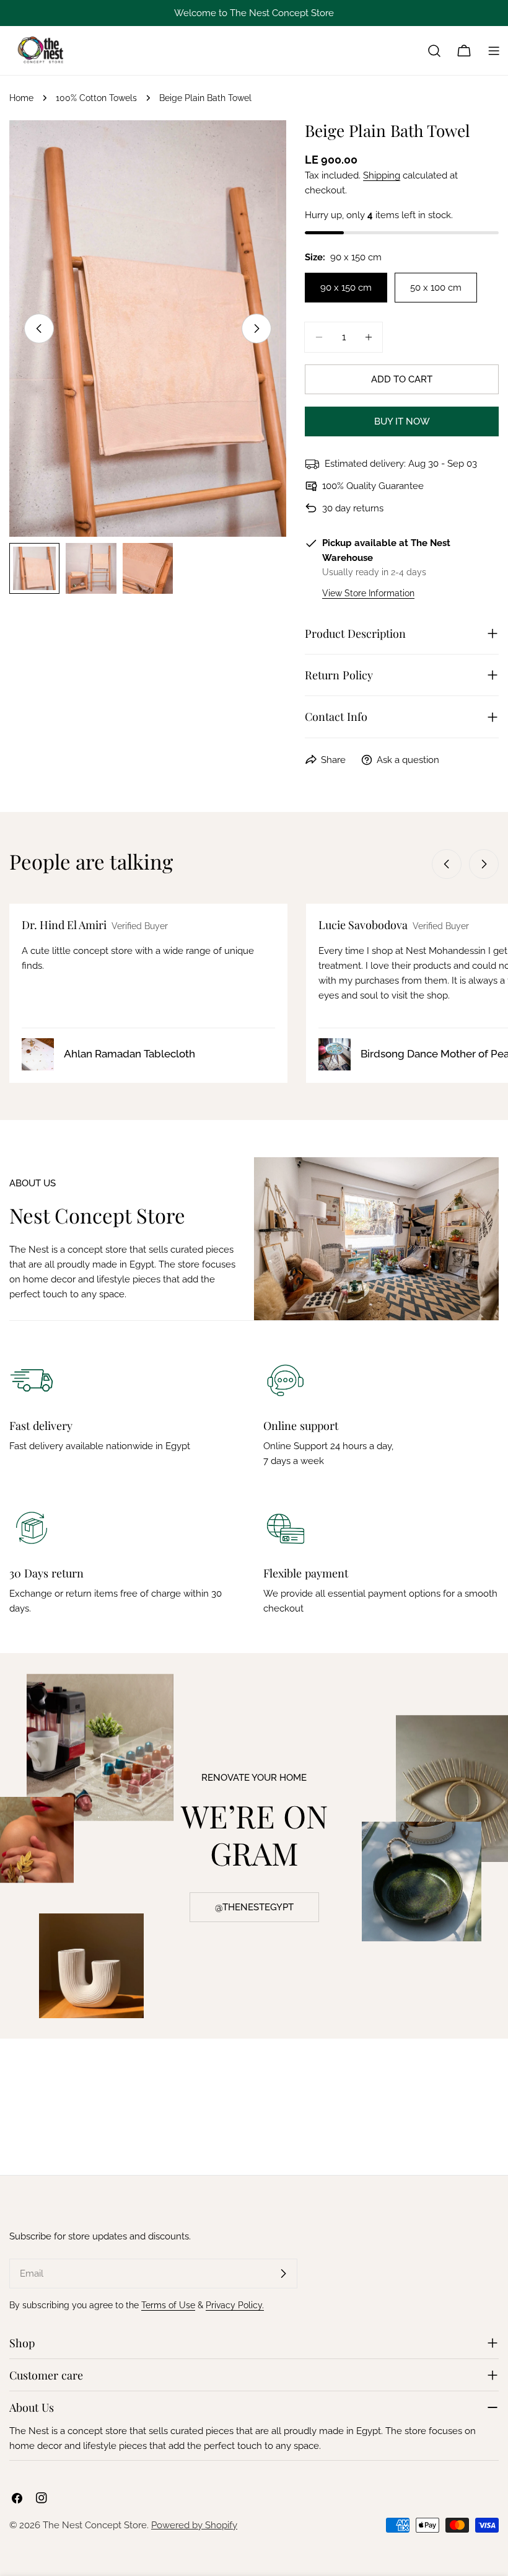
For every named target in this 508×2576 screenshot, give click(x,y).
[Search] (434, 51)
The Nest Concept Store (95, 2525)
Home (21, 98)
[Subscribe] (283, 2274)
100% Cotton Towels (96, 98)
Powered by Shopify (194, 2525)
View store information (368, 593)
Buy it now (402, 421)
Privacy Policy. (235, 2305)
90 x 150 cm (346, 288)
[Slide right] (256, 329)
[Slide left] (39, 329)
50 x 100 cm (436, 288)
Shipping (382, 175)
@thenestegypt (254, 1907)
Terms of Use (168, 2305)
